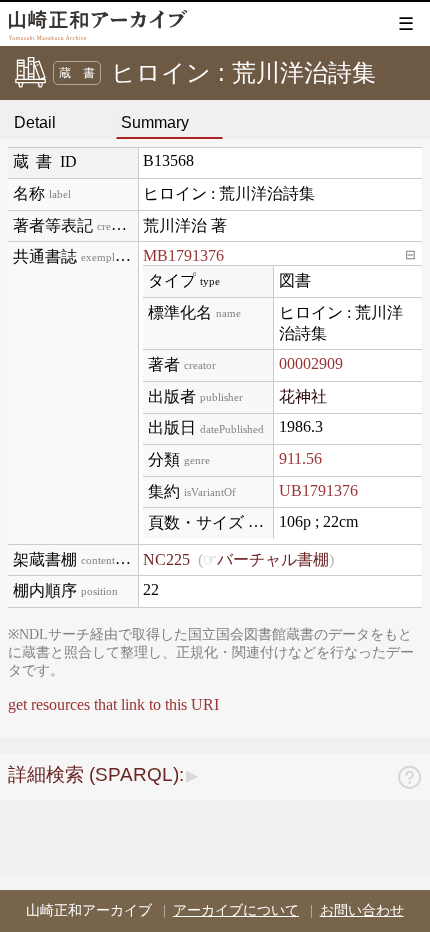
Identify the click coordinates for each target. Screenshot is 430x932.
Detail (35, 122)
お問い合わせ (362, 910)
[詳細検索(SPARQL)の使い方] (409, 780)
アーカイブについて (236, 910)
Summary (155, 122)
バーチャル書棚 (273, 559)
